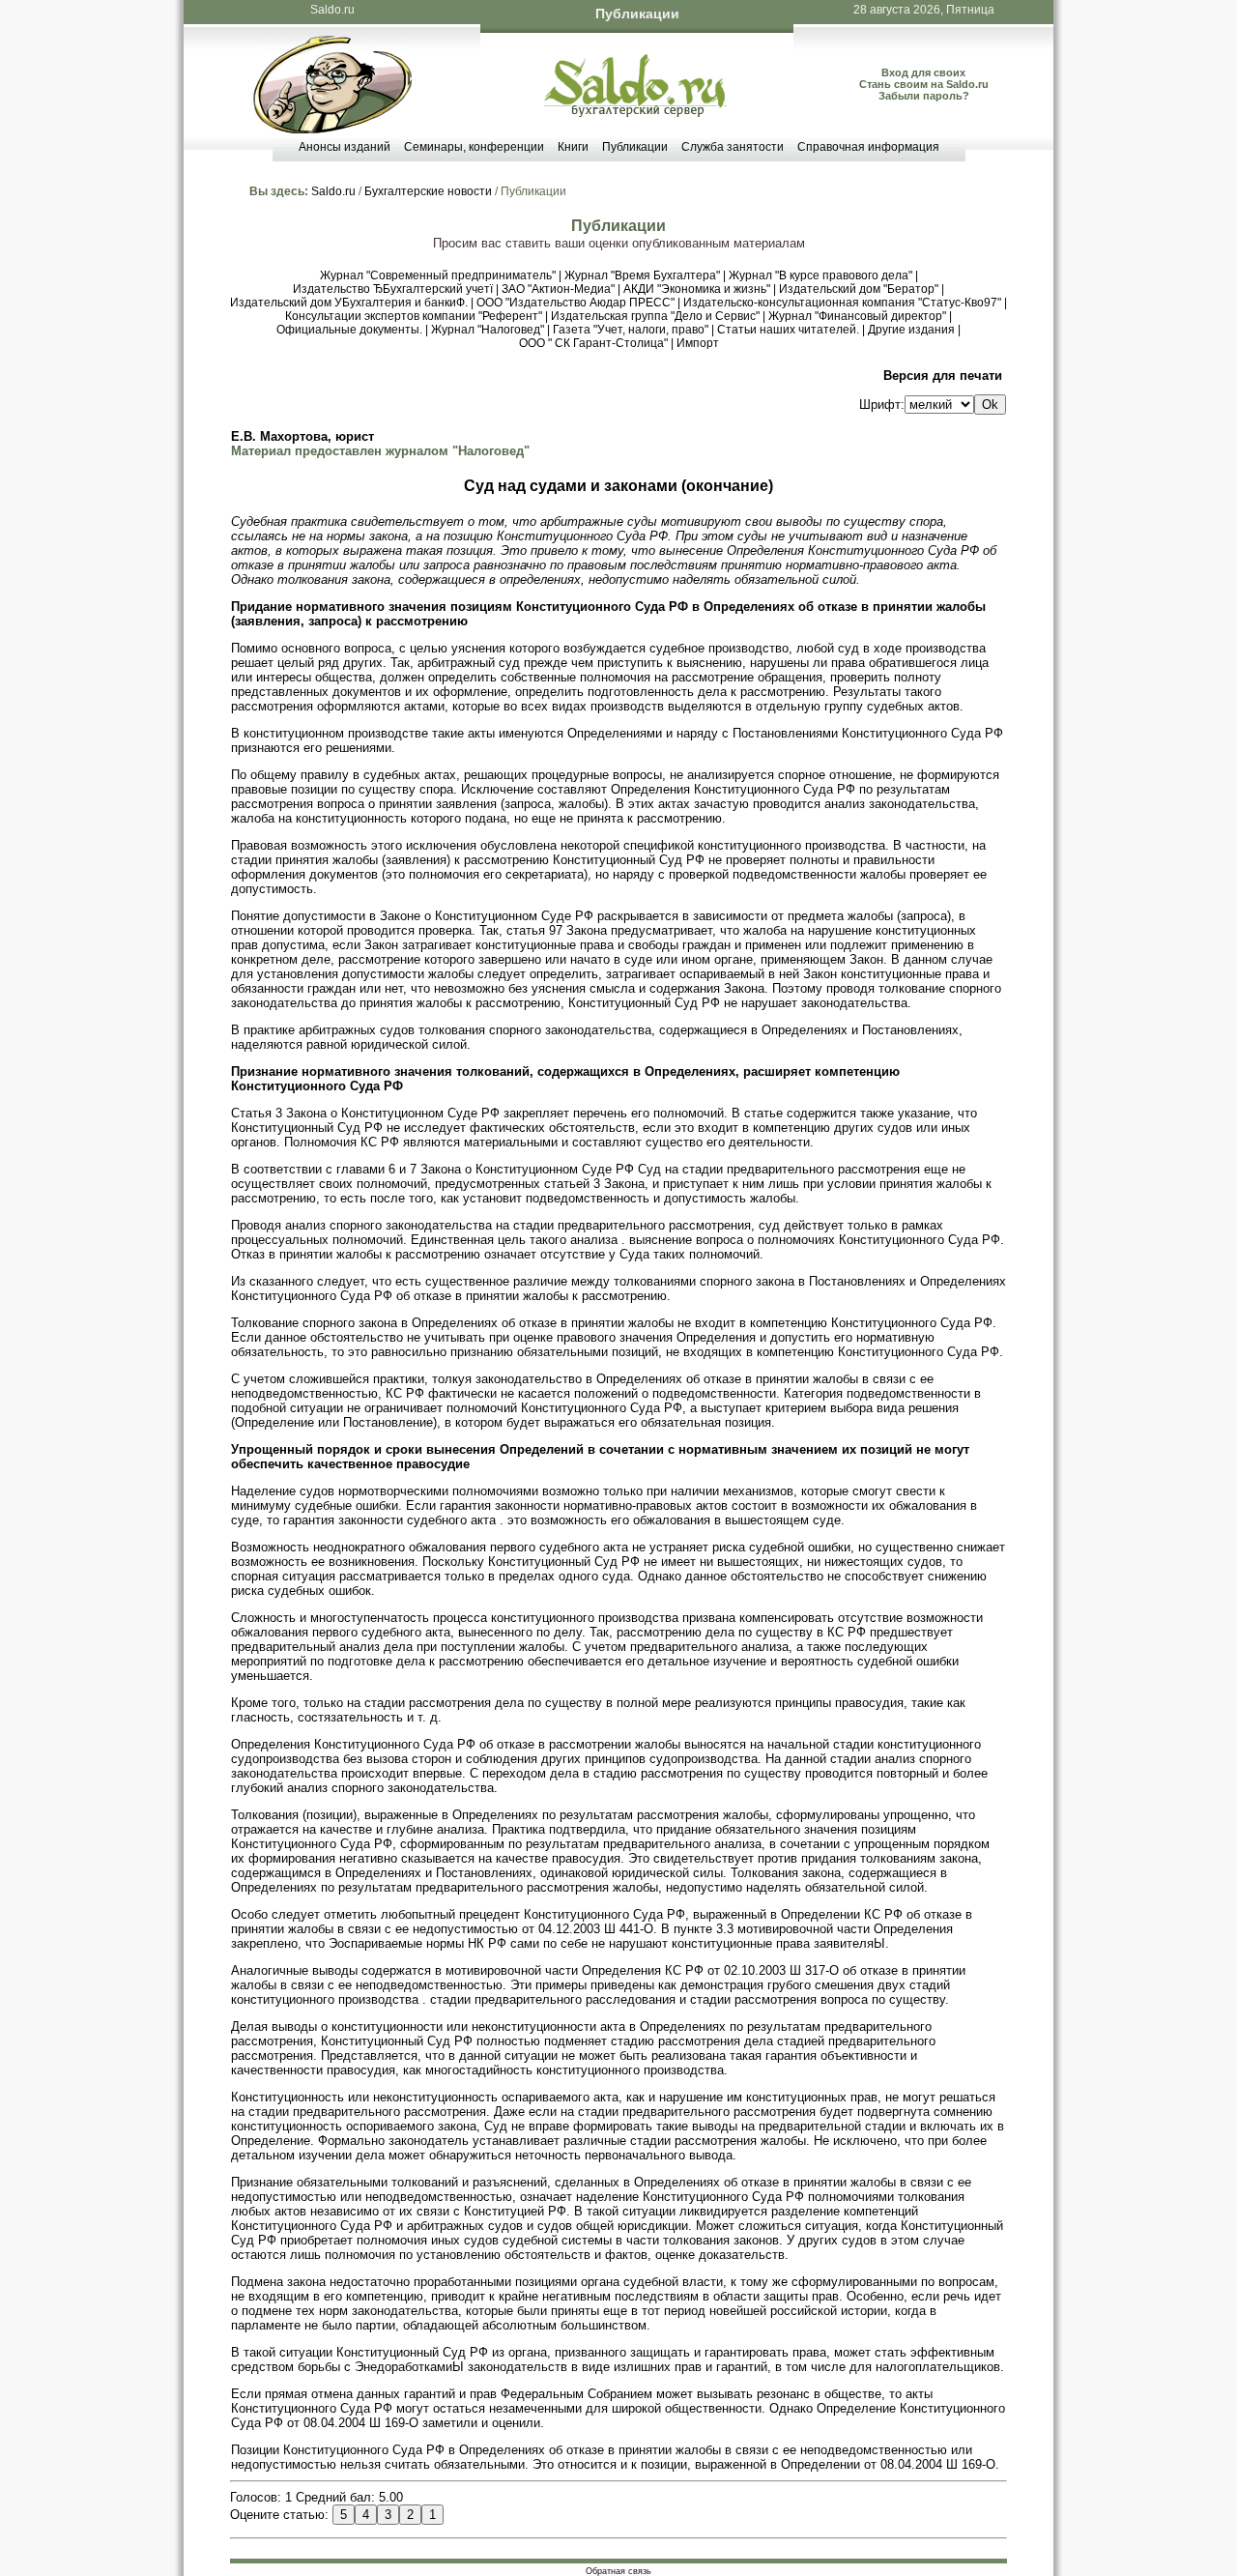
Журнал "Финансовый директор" (857, 316)
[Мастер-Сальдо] (332, 129)
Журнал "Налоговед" (488, 330)
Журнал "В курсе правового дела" (820, 275)
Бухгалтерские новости (428, 191)
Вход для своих (923, 72)
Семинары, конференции (474, 147)
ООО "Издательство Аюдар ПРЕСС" (575, 303)
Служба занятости (733, 147)
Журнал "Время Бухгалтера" (642, 275)
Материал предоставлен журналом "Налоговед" (380, 451)
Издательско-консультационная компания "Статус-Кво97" (842, 303)
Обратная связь (618, 2571)
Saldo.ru (332, 10)
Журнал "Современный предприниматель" (438, 275)
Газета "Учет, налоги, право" (631, 330)
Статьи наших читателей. (788, 330)
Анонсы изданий (345, 147)
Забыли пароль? (924, 96)
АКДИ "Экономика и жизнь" (697, 289)
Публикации (635, 147)
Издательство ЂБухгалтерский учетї (393, 289)
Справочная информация (868, 147)
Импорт (698, 343)
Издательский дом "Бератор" (859, 289)
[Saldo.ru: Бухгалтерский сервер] (635, 113)
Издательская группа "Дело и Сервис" (655, 316)
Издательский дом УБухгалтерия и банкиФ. (349, 303)
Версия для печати (943, 376)
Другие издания (911, 330)
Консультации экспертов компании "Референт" (414, 316)
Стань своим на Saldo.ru (924, 84)
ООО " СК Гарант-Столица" (593, 343)
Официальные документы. (349, 330)
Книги (573, 147)
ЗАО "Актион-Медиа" (558, 289)
